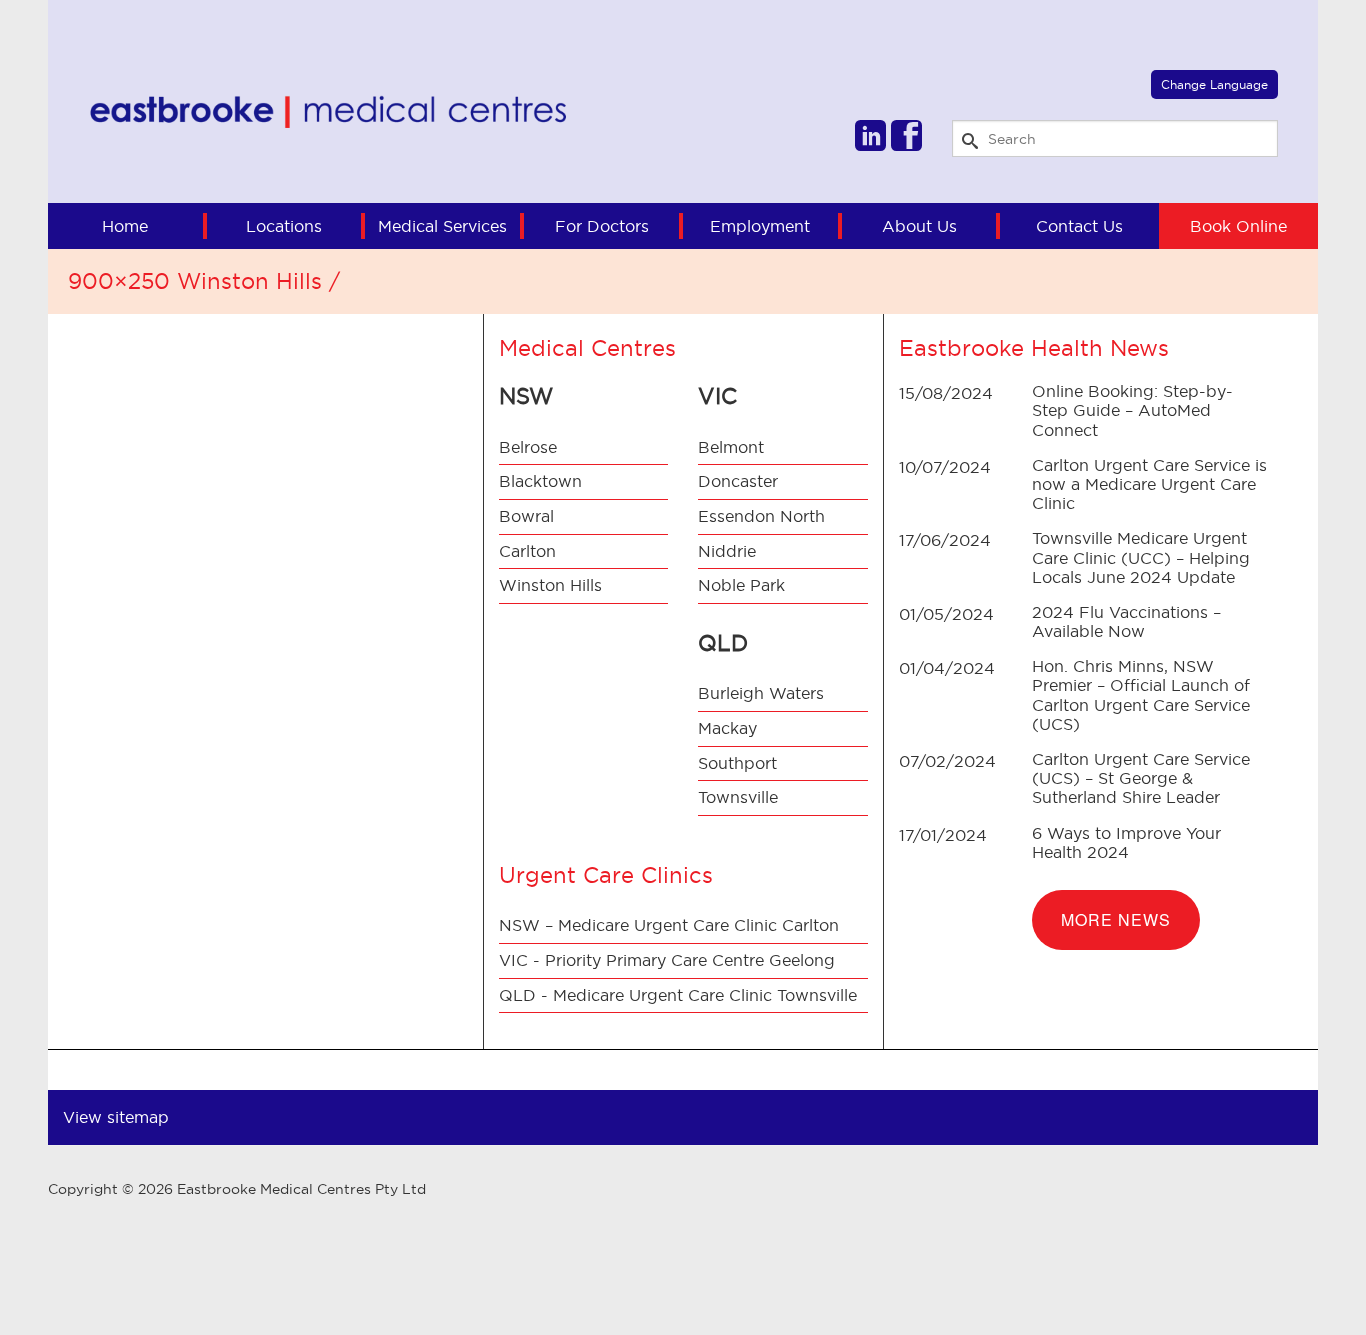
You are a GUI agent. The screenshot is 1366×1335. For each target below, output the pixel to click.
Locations (284, 226)
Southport (737, 763)
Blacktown (540, 481)
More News (1116, 919)
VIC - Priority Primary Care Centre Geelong (667, 960)
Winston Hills (550, 585)
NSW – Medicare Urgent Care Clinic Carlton (669, 925)
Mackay (727, 728)
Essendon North (761, 516)
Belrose (528, 447)
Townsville (738, 797)
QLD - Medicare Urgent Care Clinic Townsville (678, 995)
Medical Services (442, 226)
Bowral (526, 516)
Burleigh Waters (761, 693)
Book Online (1238, 226)
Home (125, 226)
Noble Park (741, 585)
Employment (760, 226)
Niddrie (727, 551)
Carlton (527, 551)
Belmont (731, 447)
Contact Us (1079, 226)
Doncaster (738, 481)
